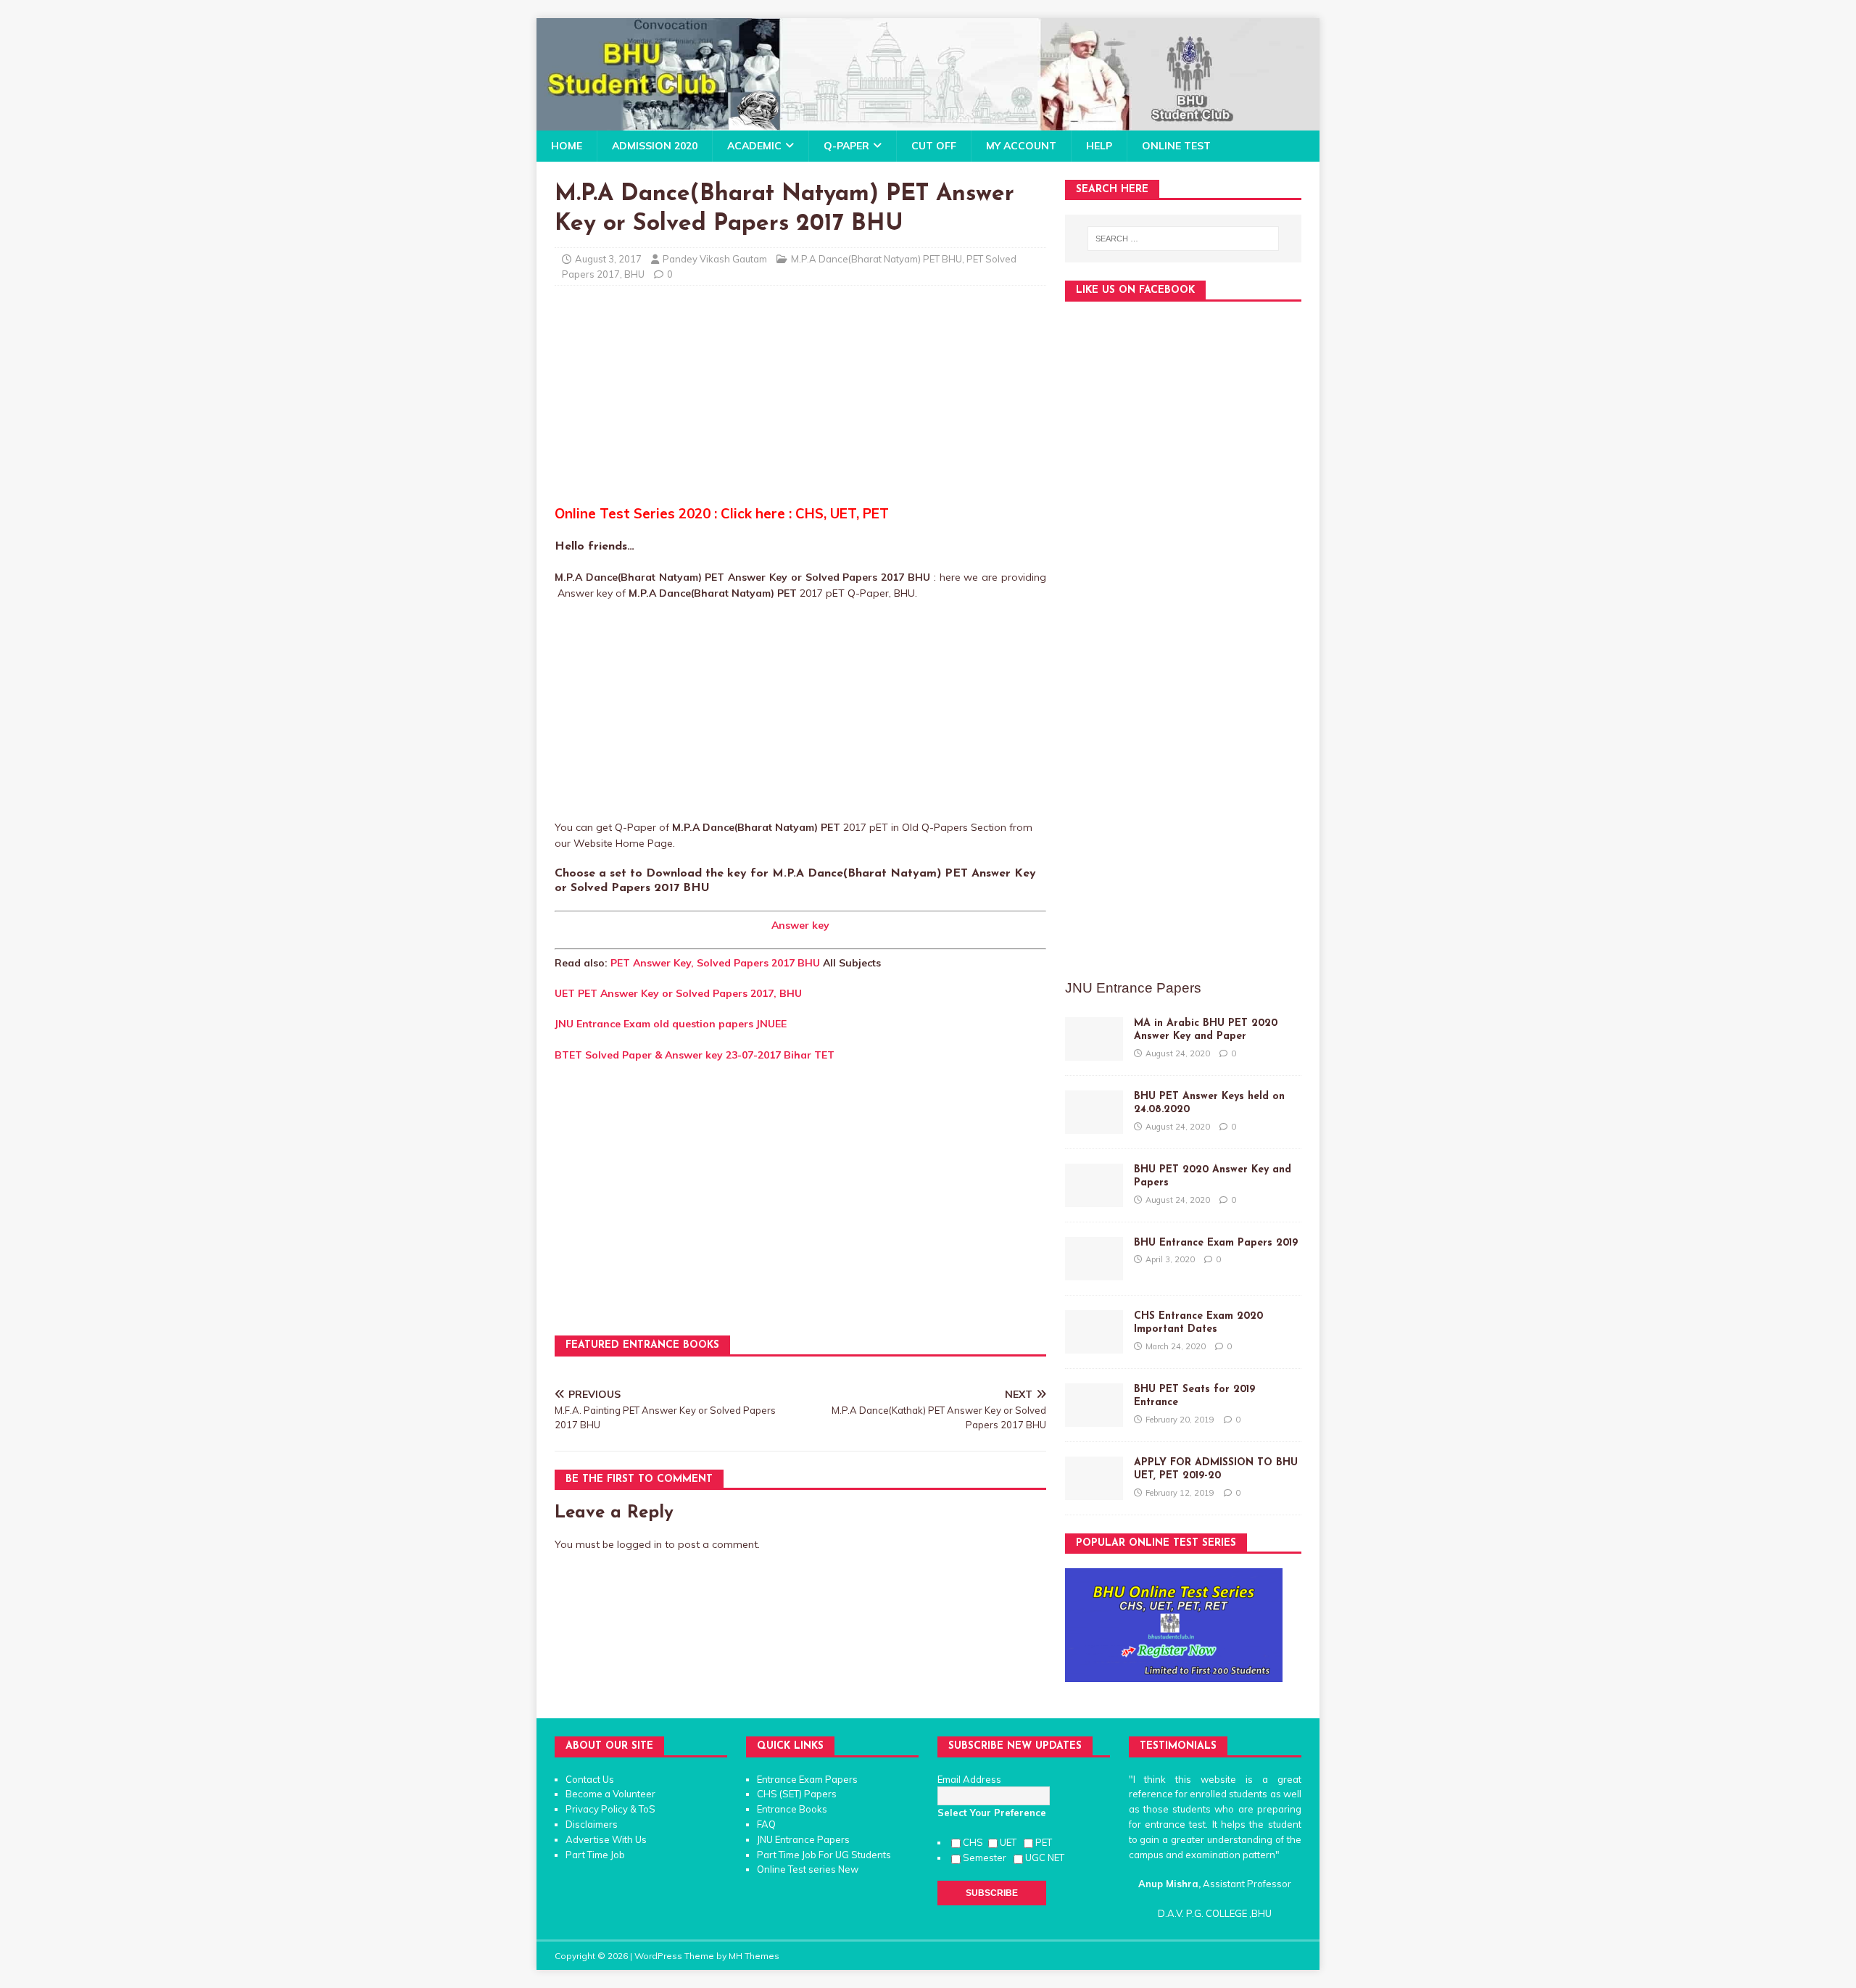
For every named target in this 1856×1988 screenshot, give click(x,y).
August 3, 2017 (608, 259)
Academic (754, 146)
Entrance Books (792, 1809)
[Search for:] (1183, 239)
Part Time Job (595, 1855)
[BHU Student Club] (928, 123)
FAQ (766, 1824)
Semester (987, 1857)
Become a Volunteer (610, 1794)
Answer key (800, 925)
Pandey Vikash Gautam (715, 259)
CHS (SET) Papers (797, 1794)
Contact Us (590, 1779)
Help (1099, 146)
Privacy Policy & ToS (610, 1809)
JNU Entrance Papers (803, 1839)
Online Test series (796, 1869)
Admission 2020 (655, 146)
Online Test (1176, 146)
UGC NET (1045, 1857)
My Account (1021, 146)
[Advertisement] (800, 402)
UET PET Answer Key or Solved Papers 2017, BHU (678, 993)
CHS (974, 1842)
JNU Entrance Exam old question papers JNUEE (671, 1024)
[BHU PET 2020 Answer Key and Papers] (1094, 1199)
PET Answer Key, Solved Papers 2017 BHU (715, 963)
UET (1010, 1842)
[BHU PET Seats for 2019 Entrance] (1094, 1419)
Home (567, 146)
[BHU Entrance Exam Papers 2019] (1094, 1272)
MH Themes (754, 1956)
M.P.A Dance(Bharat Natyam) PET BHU (877, 259)
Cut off (934, 146)
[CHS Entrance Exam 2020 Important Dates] (1094, 1346)
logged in (639, 1544)
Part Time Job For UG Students (824, 1855)
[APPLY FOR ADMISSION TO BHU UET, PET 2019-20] (1094, 1492)
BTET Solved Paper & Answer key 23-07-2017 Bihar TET (695, 1055)
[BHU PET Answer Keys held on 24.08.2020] (1094, 1126)
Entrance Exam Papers (807, 1779)
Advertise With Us (606, 1839)
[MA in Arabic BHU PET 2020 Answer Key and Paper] (1094, 1053)
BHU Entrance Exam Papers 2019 (1216, 1243)
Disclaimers (592, 1824)
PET (1045, 1842)
